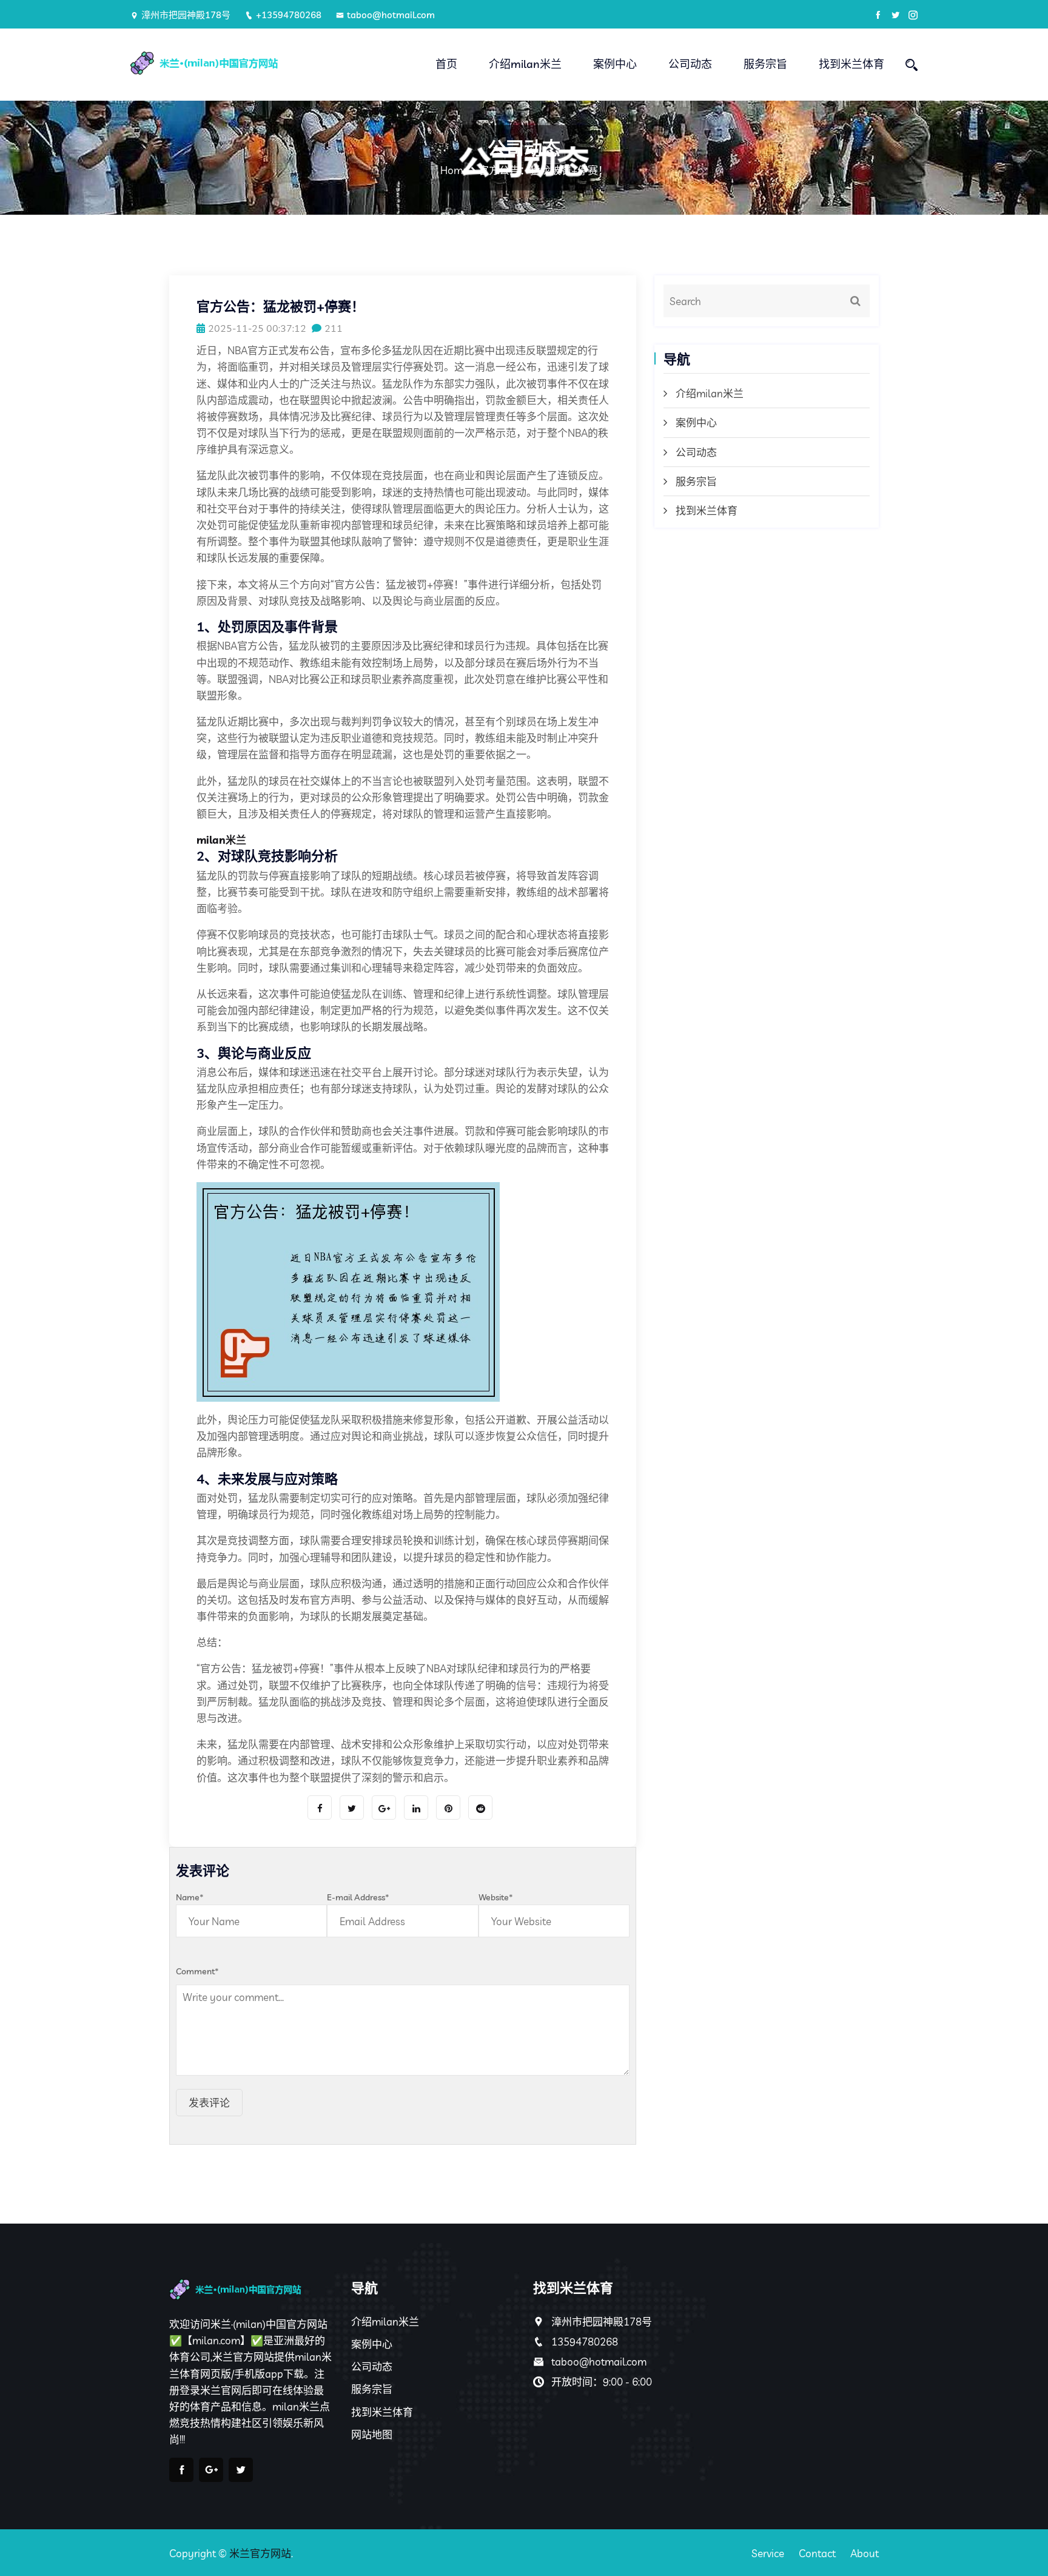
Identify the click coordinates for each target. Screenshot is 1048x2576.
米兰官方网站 (260, 2553)
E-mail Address (358, 1897)
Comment (197, 1971)
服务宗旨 (765, 64)
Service (768, 2553)
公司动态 (690, 64)
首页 (446, 64)
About (865, 2553)
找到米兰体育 (851, 64)
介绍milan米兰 (525, 64)
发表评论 (209, 2103)
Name (190, 1897)
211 (334, 328)
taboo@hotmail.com (391, 15)
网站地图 (372, 2434)
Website (496, 1897)
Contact (817, 2553)
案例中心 (615, 64)
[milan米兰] (222, 63)
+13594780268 (289, 15)
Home (454, 170)
